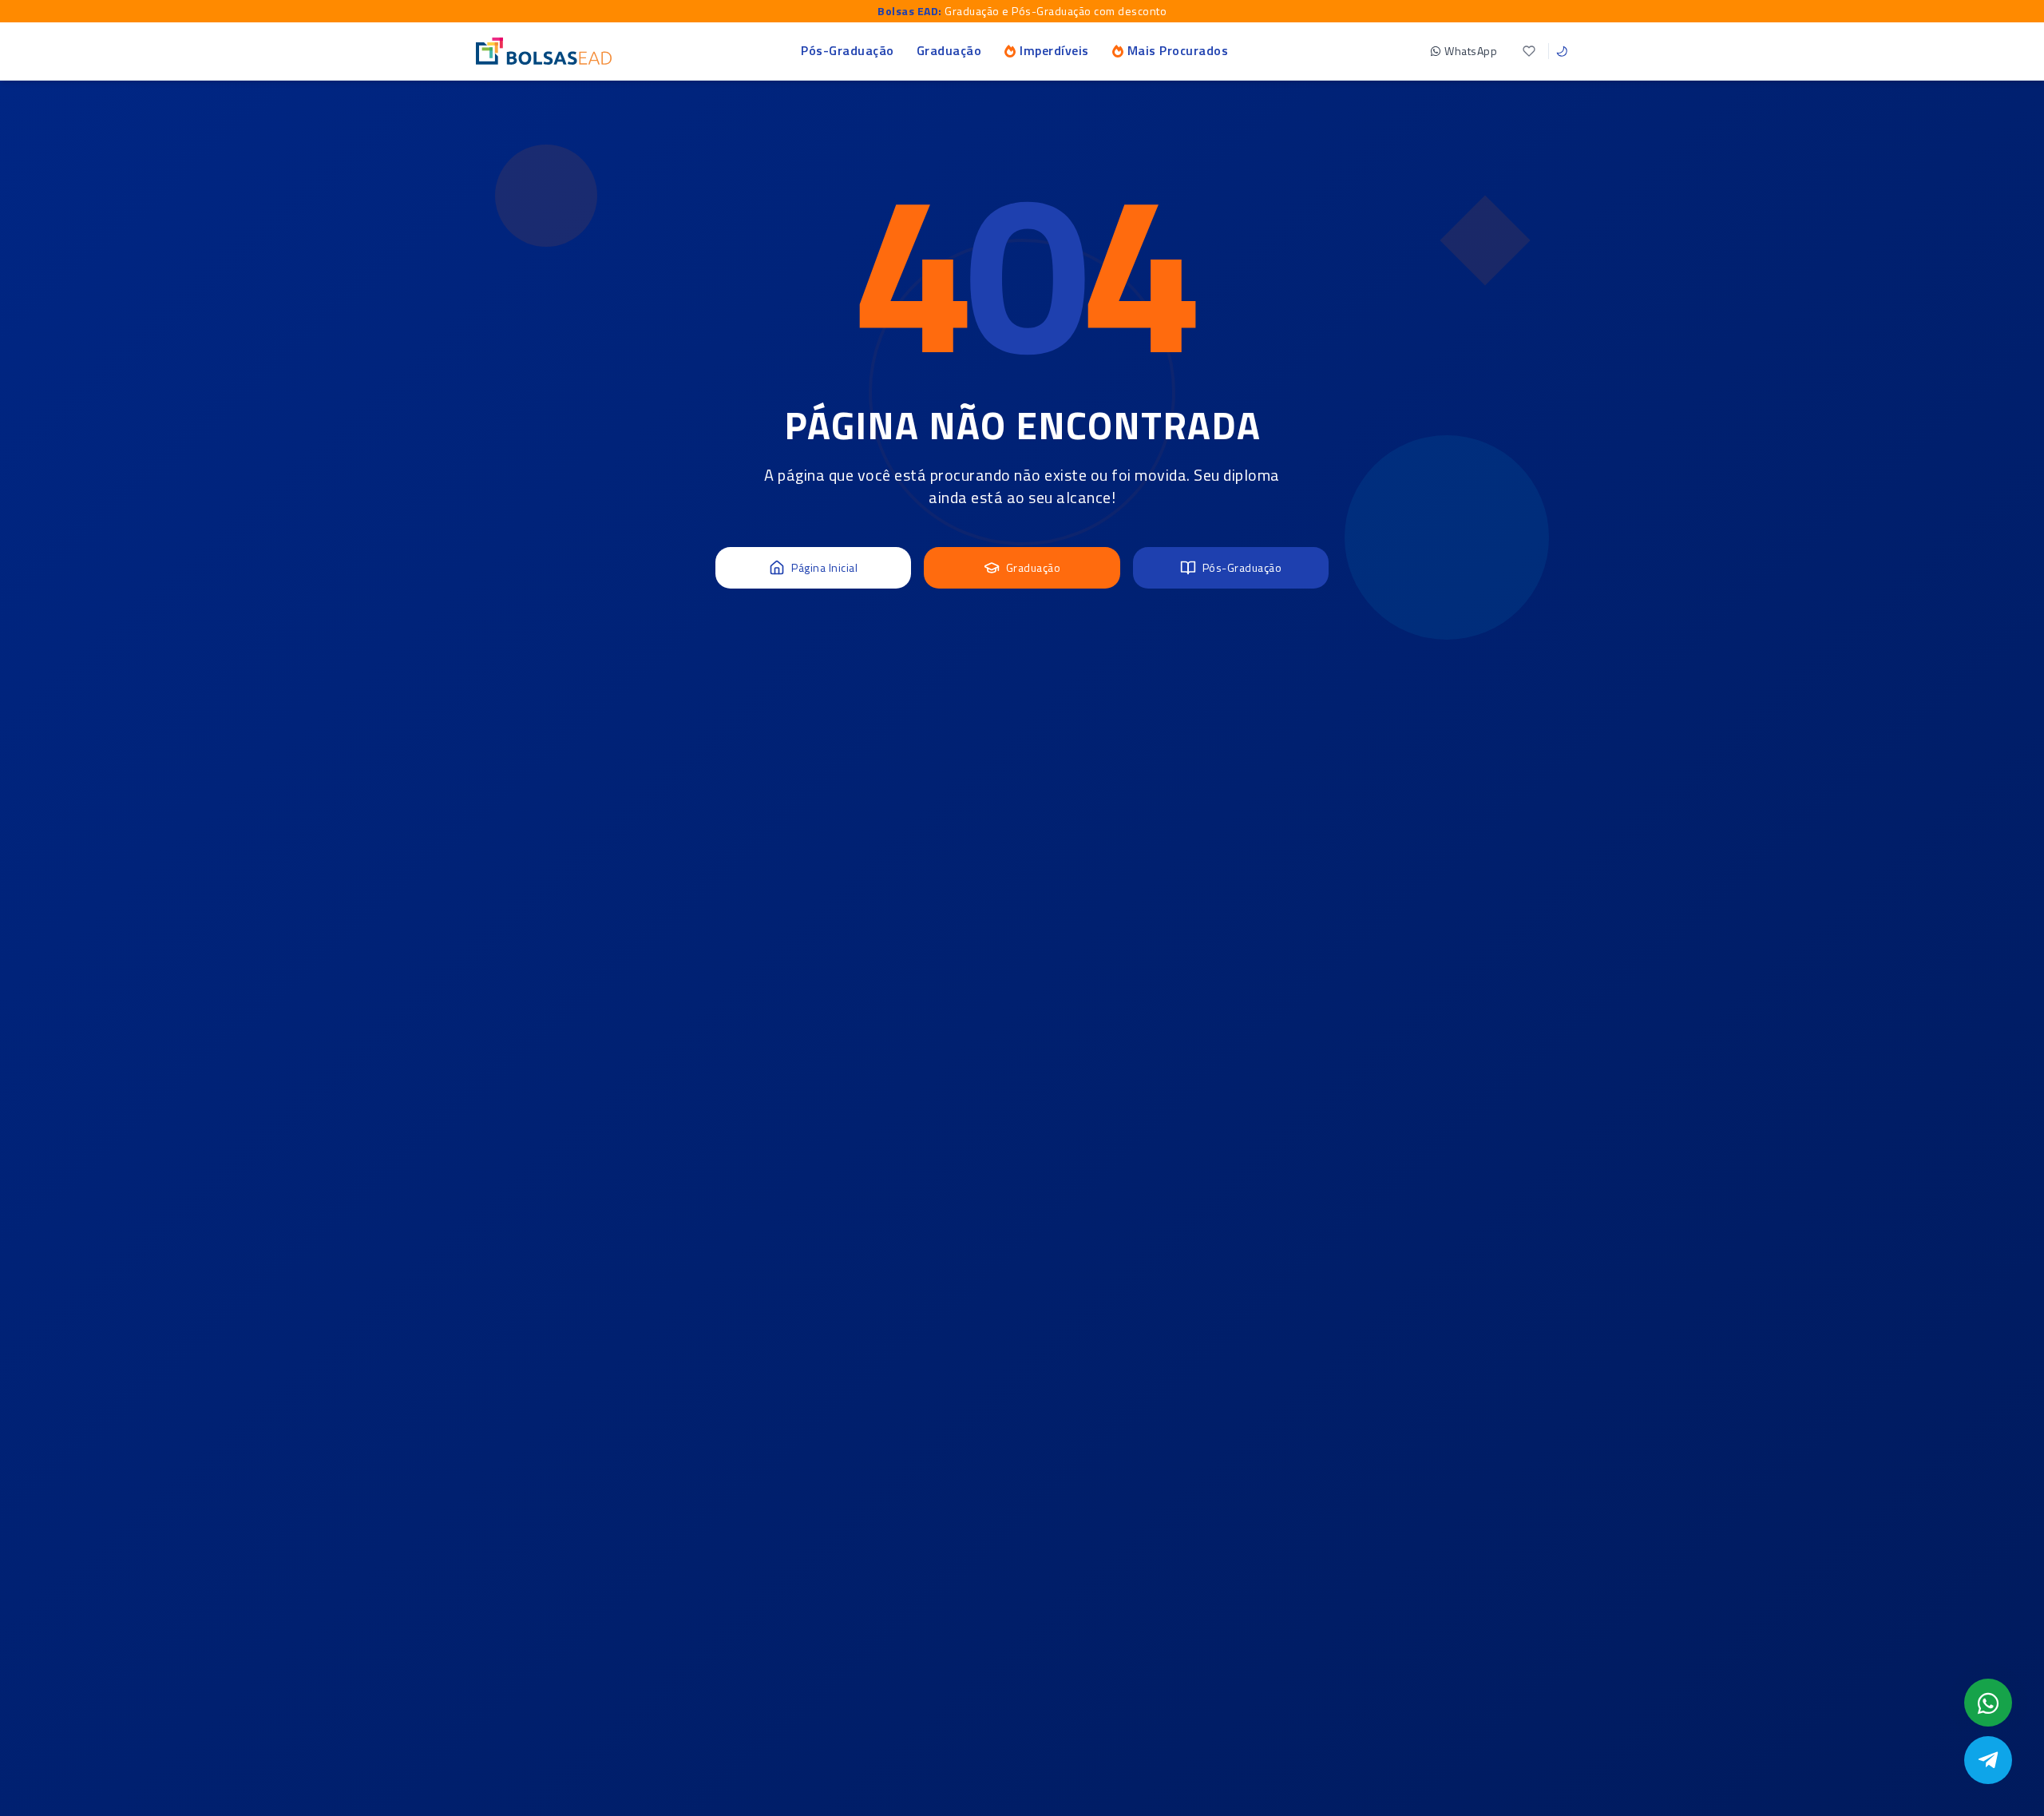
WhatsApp (1471, 51)
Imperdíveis (1054, 50)
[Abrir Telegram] (1988, 1760)
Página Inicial (824, 567)
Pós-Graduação (848, 50)
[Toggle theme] (1562, 51)
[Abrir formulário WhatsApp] (1988, 1703)
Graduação (949, 50)
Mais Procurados (1178, 50)
